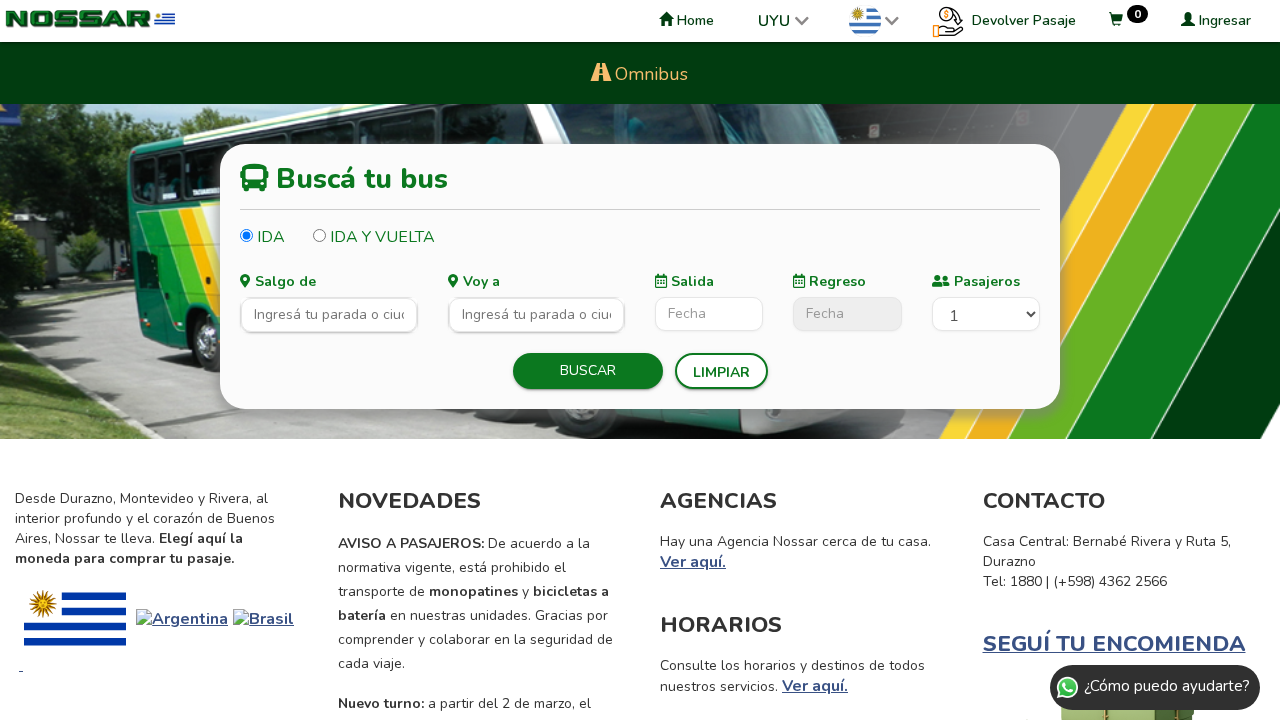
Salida (690, 281)
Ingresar (1223, 20)
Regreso (835, 281)
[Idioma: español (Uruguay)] (874, 21)
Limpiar (721, 372)
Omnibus (649, 74)
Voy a (479, 281)
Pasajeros (985, 281)
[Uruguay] (75, 618)
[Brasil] (263, 618)
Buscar (588, 370)
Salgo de (283, 281)
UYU (774, 21)
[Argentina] (182, 618)
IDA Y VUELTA (380, 236)
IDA (269, 236)
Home (693, 20)
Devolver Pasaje (1022, 20)
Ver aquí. (693, 562)
